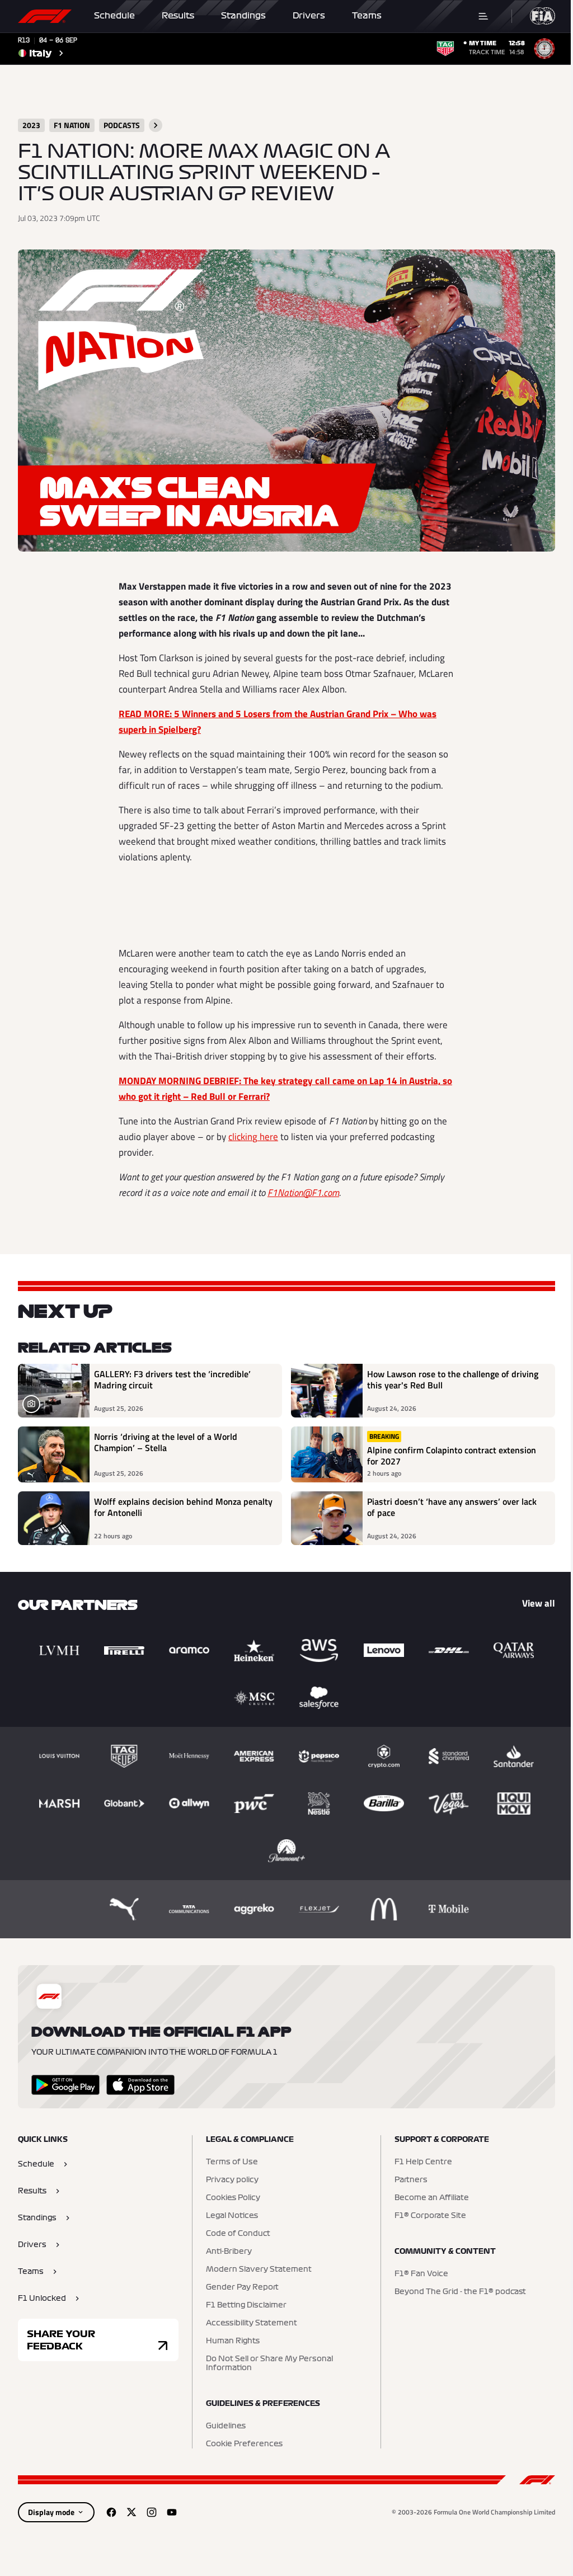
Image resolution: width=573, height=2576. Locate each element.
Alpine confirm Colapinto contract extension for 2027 (452, 1456)
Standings (243, 16)
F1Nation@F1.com (303, 1193)
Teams (367, 16)
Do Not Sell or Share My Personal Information (269, 2363)
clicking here (253, 1137)
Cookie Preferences (244, 2444)
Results (178, 16)
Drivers (309, 16)
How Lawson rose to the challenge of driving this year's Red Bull (453, 1380)
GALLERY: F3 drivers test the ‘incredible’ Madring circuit (172, 1380)
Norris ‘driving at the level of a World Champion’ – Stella (166, 1443)
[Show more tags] (156, 125)
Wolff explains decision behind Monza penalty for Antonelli (183, 1508)
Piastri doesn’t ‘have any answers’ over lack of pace (452, 1508)
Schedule (114, 16)
